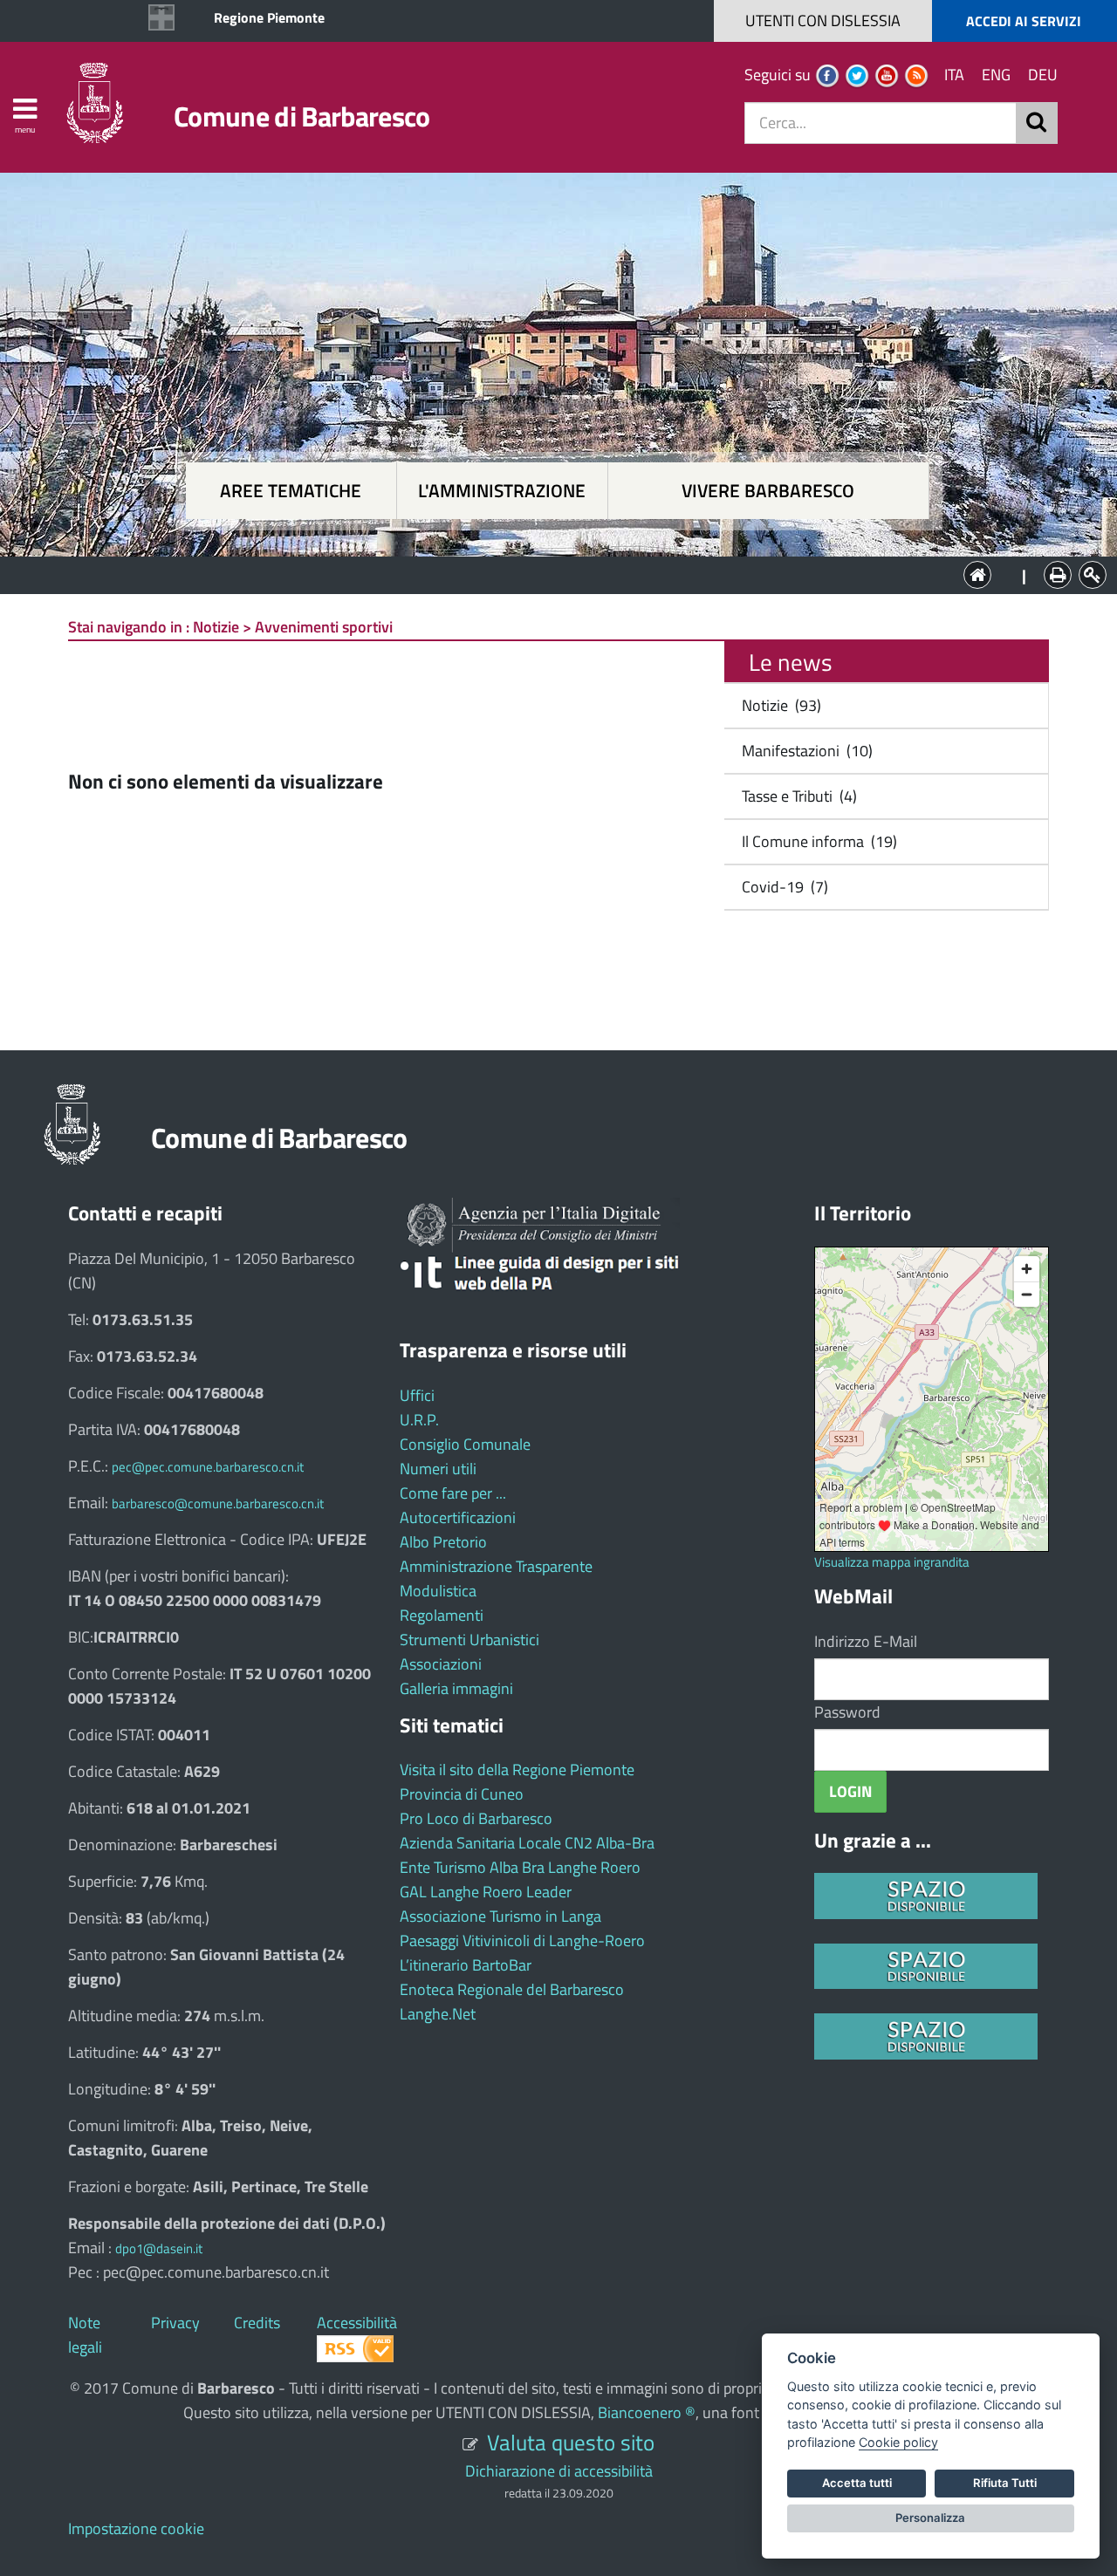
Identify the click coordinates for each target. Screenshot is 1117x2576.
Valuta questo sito (571, 2442)
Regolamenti (442, 1615)
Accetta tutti (857, 2483)
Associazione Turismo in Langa (500, 1916)
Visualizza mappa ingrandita (892, 1562)
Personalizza (930, 2518)
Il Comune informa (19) (816, 841)
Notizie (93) (778, 705)
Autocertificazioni (458, 1517)
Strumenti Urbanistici (469, 1640)
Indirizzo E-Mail (866, 1641)
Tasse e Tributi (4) (796, 796)
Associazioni (441, 1664)
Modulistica (438, 1591)
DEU (1043, 75)
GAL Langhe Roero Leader (486, 1892)
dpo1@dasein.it (159, 2248)
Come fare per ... (453, 1493)
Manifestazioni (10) (804, 751)
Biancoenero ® (647, 2412)
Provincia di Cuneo (462, 1794)
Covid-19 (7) (781, 887)
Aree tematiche (291, 491)
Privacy (175, 2323)
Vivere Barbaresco (768, 491)
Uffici (417, 1395)
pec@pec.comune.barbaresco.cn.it (208, 1467)
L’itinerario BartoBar (466, 1965)
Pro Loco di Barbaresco (476, 1818)
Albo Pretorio (443, 1542)
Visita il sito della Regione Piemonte (517, 1770)
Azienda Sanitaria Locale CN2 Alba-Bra (527, 1843)
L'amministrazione (502, 491)
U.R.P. (419, 1420)
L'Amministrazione (545, 574)
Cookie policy (898, 2442)
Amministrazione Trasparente (496, 1566)
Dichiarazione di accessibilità (559, 2471)
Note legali (85, 2335)
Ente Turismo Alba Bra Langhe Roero (520, 1867)
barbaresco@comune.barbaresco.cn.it (218, 1503)
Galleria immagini (456, 1688)
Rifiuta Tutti (1005, 2483)
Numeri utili (438, 1469)
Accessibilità (357, 2323)
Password (847, 1712)
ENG (996, 75)
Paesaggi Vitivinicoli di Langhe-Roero (522, 1941)
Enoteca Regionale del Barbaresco (512, 1989)
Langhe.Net (438, 2014)
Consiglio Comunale (465, 1444)
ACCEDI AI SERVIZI (1024, 21)
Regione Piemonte (269, 17)
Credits (257, 2323)
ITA (954, 75)
